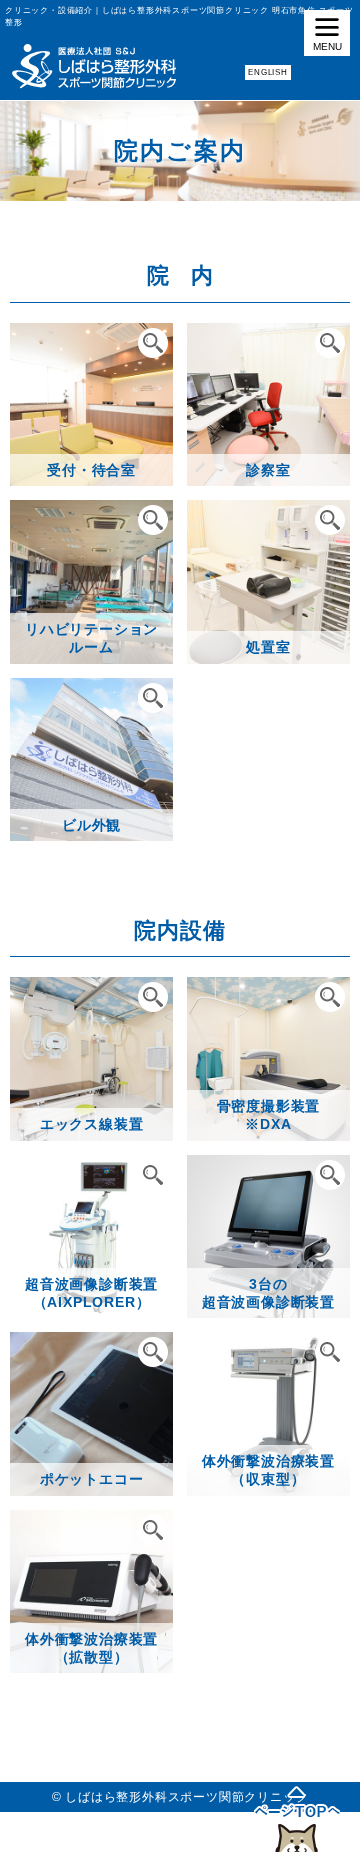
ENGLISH (268, 72)
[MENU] (327, 33)
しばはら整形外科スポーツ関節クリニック (186, 1797)
